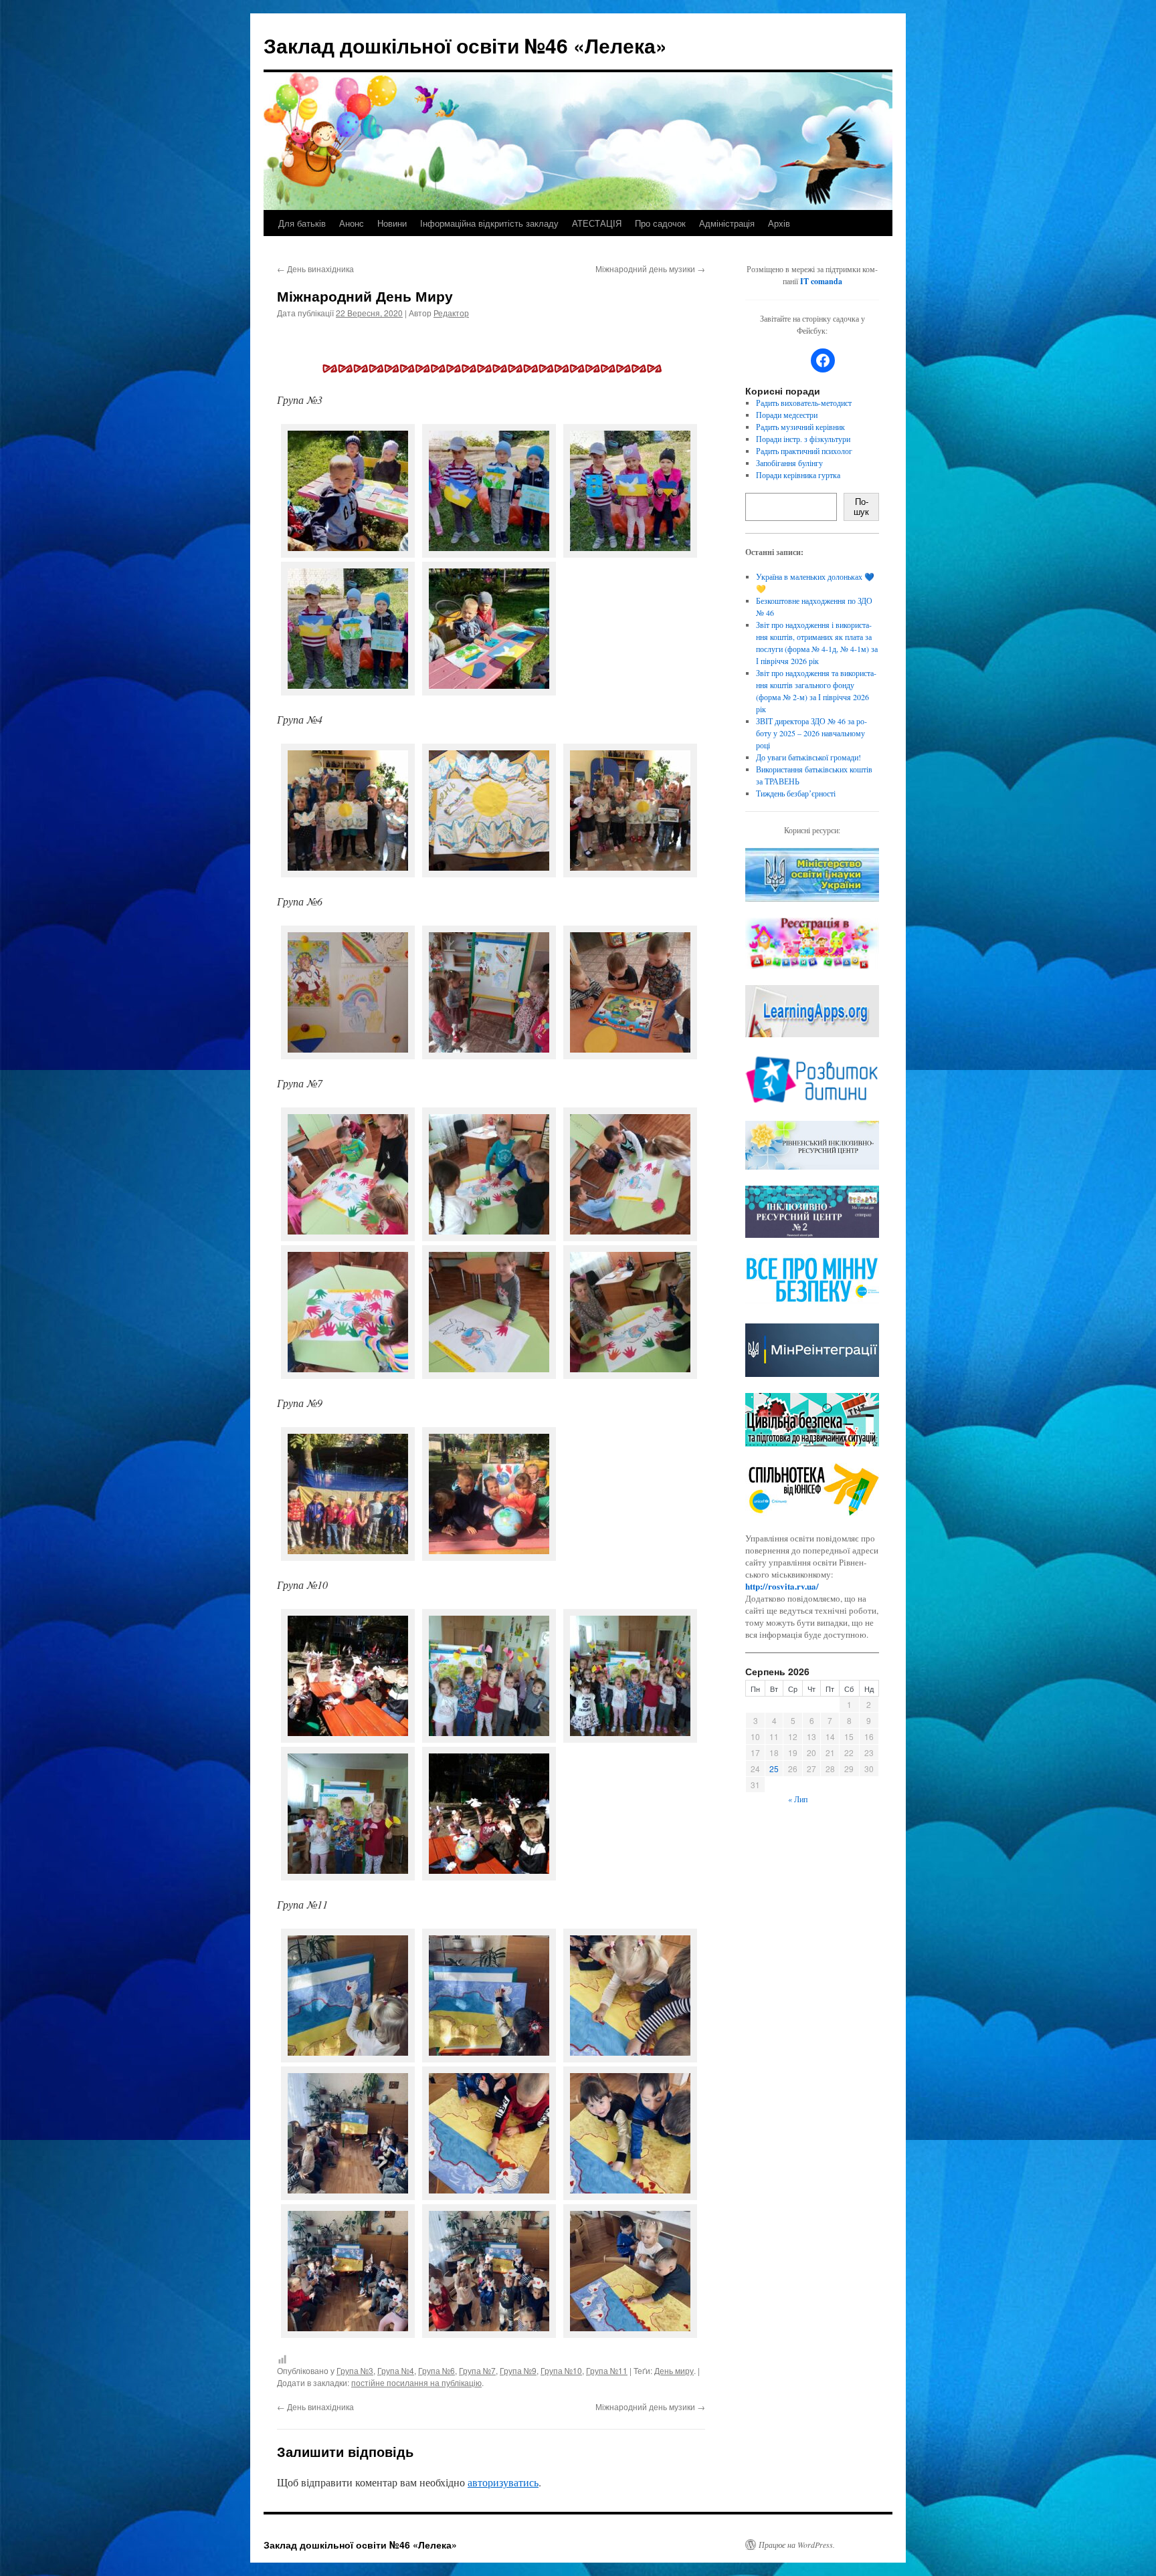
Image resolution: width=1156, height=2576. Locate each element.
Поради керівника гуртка (798, 475)
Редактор (451, 313)
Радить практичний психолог (804, 451)
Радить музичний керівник (800, 427)
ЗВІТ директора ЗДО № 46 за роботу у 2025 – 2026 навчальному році (811, 733)
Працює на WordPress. (797, 2545)
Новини (392, 223)
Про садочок (660, 223)
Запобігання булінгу (789, 463)
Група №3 (355, 2370)
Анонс (352, 223)
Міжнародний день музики (650, 269)
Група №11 (607, 2370)
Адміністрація (727, 223)
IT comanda (821, 281)
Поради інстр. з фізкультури (803, 439)
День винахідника (315, 269)
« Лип (798, 1799)
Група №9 (518, 2370)
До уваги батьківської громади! (808, 757)
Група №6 (437, 2370)
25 (774, 1768)
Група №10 (561, 2370)
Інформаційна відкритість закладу (489, 223)
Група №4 (396, 2370)
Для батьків (302, 223)
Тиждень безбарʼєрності (796, 793)
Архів (779, 223)
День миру (674, 2370)
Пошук (861, 507)
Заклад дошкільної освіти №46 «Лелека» (465, 45)
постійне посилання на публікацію (416, 2382)
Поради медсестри (787, 415)
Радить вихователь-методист (804, 403)
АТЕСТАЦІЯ (597, 223)
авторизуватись (503, 2482)
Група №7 (477, 2370)
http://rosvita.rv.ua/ (782, 1586)
